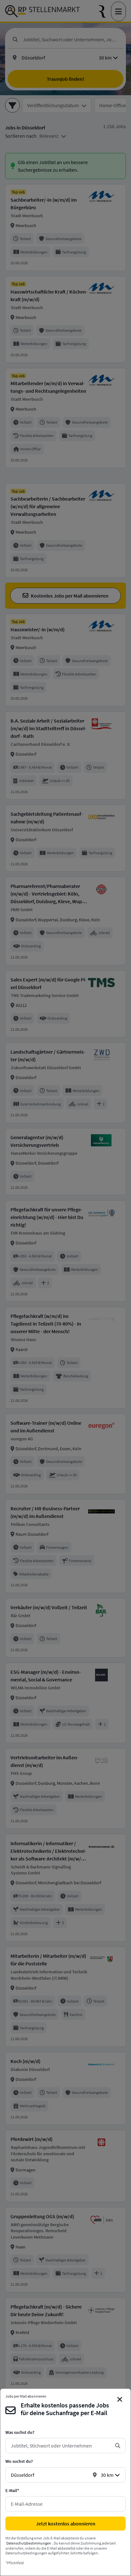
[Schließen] (120, 2399)
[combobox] (60, 2446)
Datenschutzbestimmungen (29, 2543)
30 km (107, 2475)
